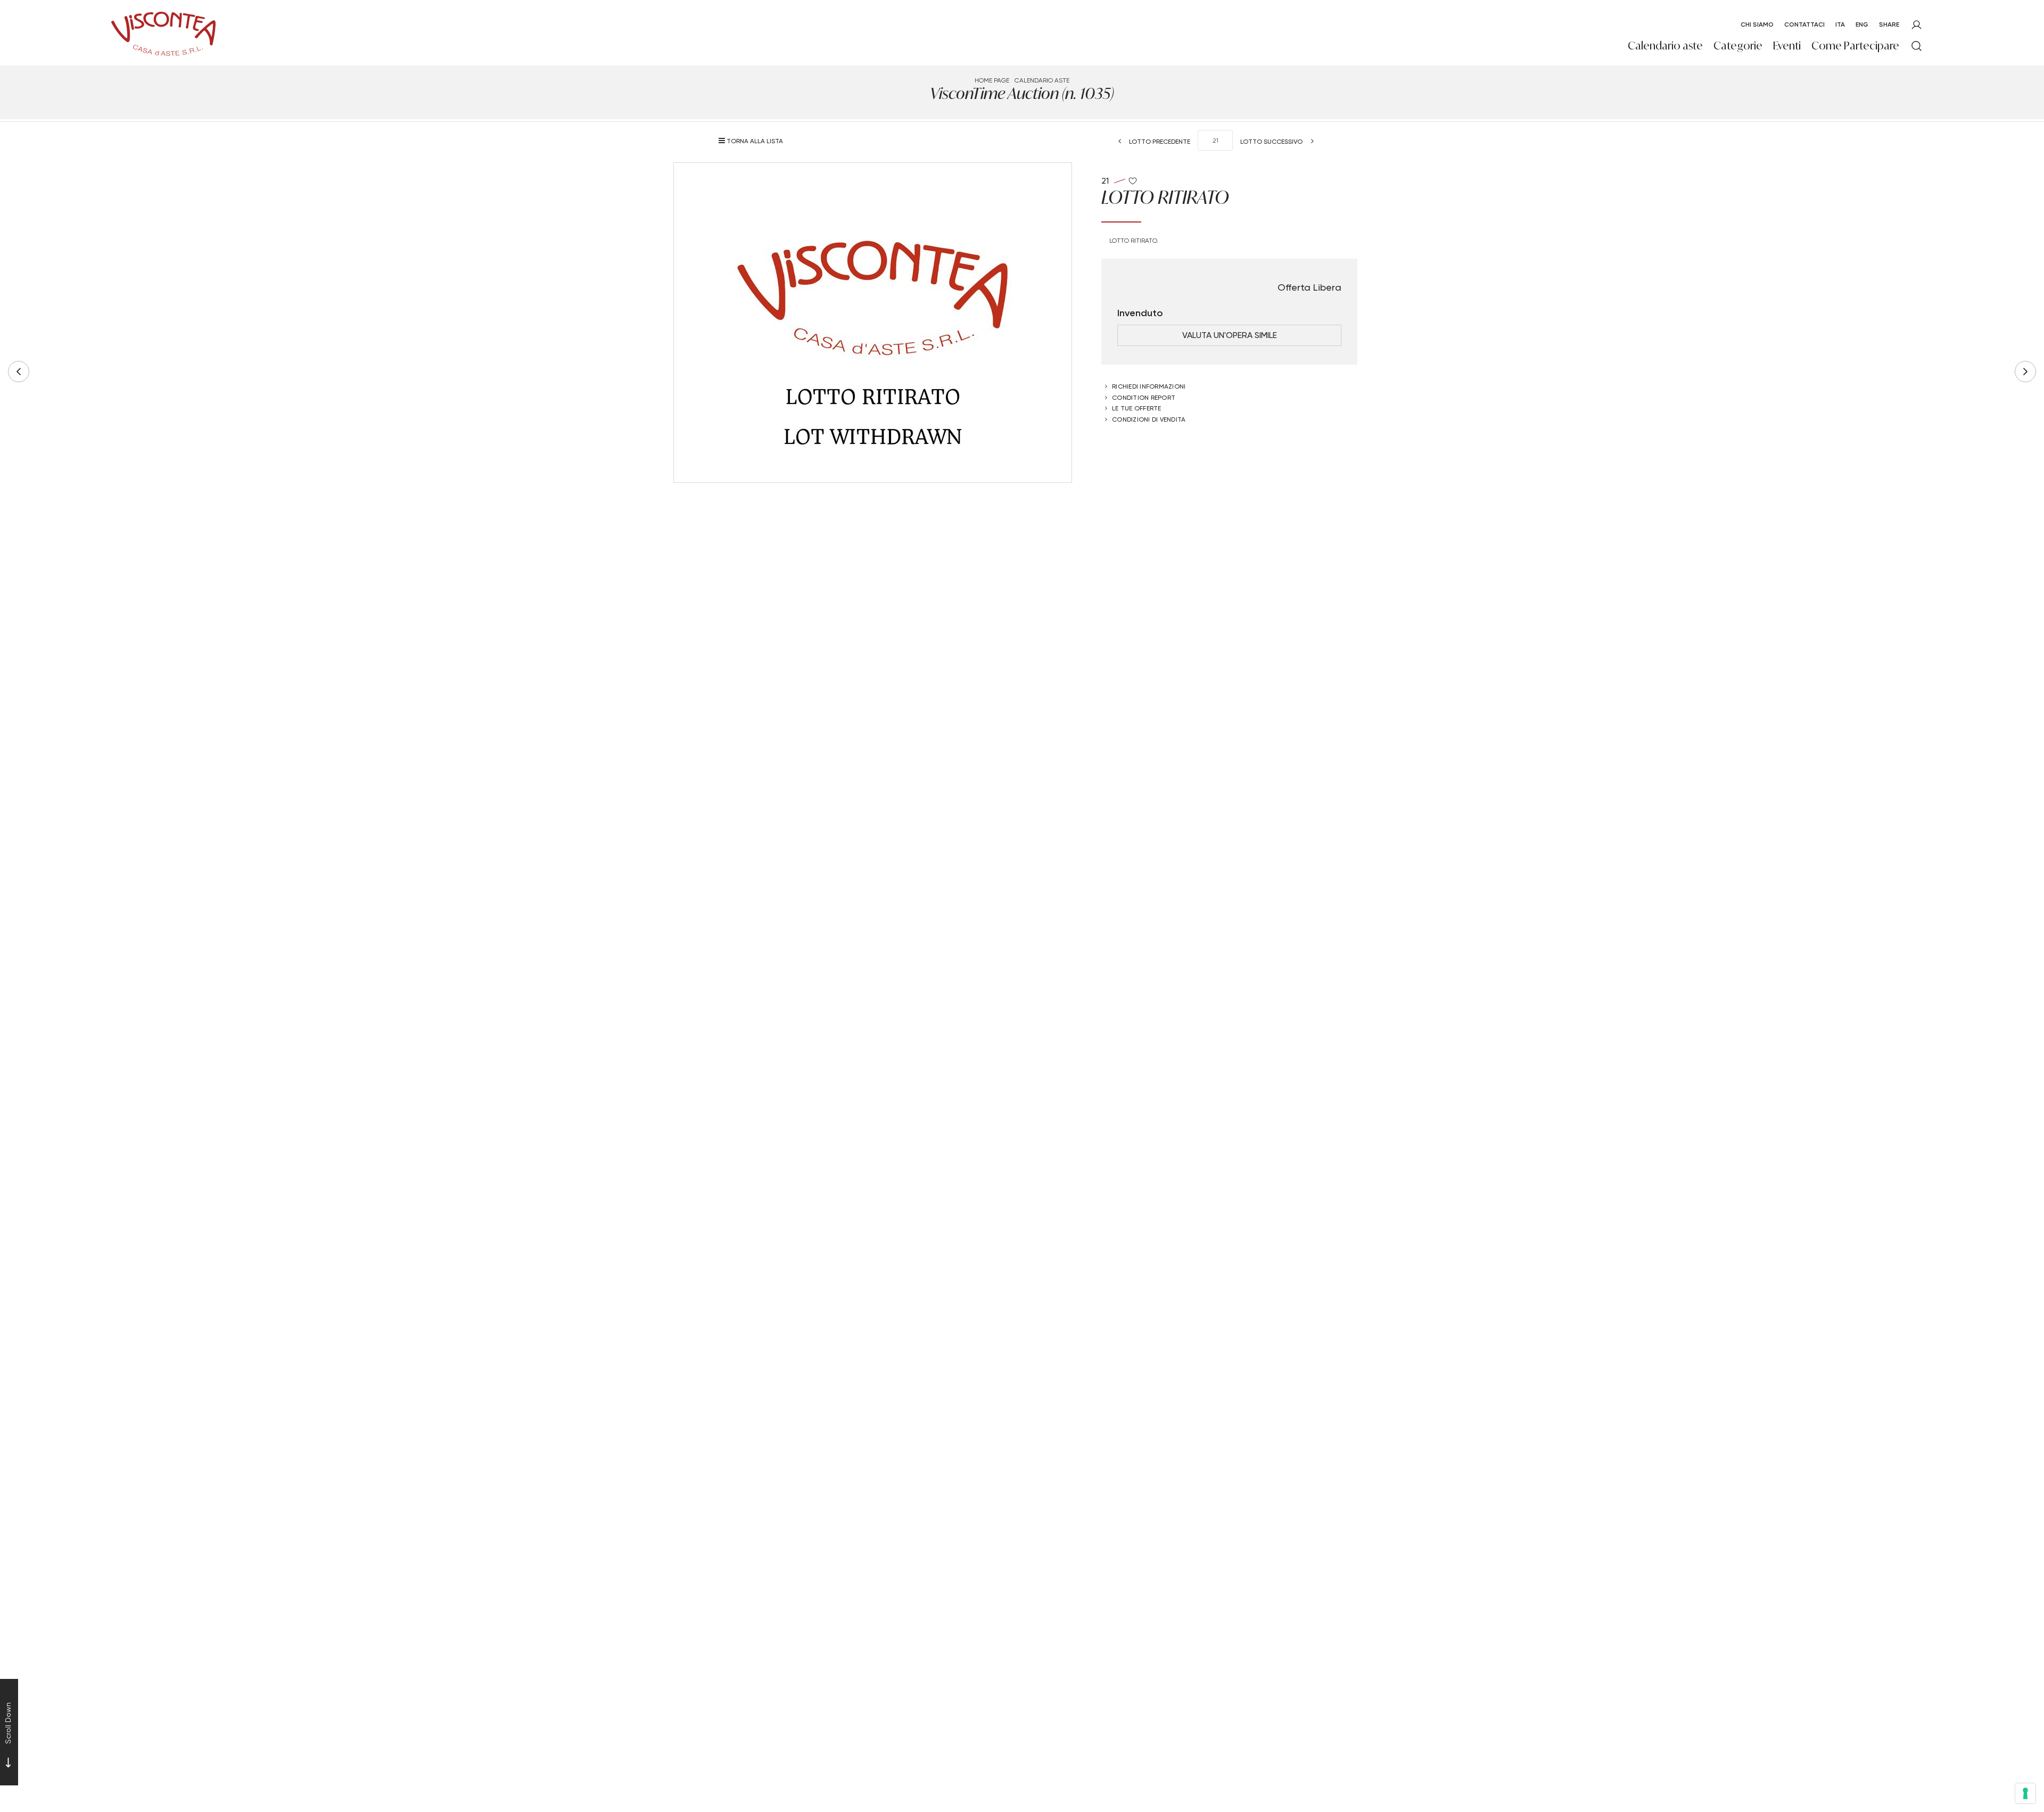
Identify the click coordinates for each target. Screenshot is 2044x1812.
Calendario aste (1665, 46)
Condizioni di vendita (1149, 419)
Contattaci (1804, 24)
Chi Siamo (1757, 24)
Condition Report (1144, 397)
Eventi (1787, 46)
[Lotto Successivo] (2025, 372)
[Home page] (163, 32)
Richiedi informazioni (1149, 386)
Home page (992, 80)
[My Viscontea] (1917, 25)
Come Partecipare (1855, 46)
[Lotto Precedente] (19, 372)
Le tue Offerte (1137, 408)
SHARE (1889, 24)
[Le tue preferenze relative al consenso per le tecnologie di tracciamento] (2025, 1793)
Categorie (1738, 46)
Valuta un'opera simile (1230, 335)
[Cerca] (1917, 46)
